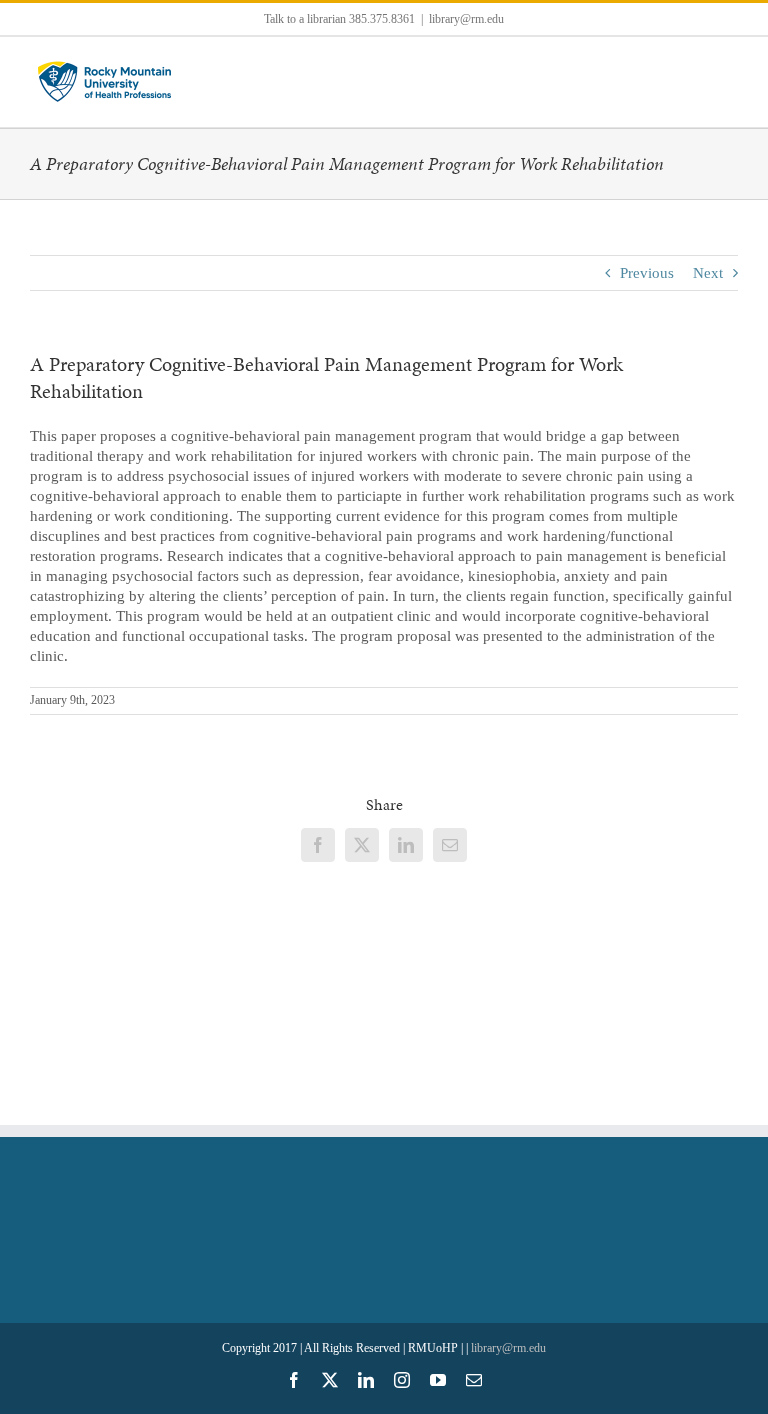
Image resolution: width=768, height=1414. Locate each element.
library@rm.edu (466, 19)
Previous (647, 273)
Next (708, 273)
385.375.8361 (382, 19)
